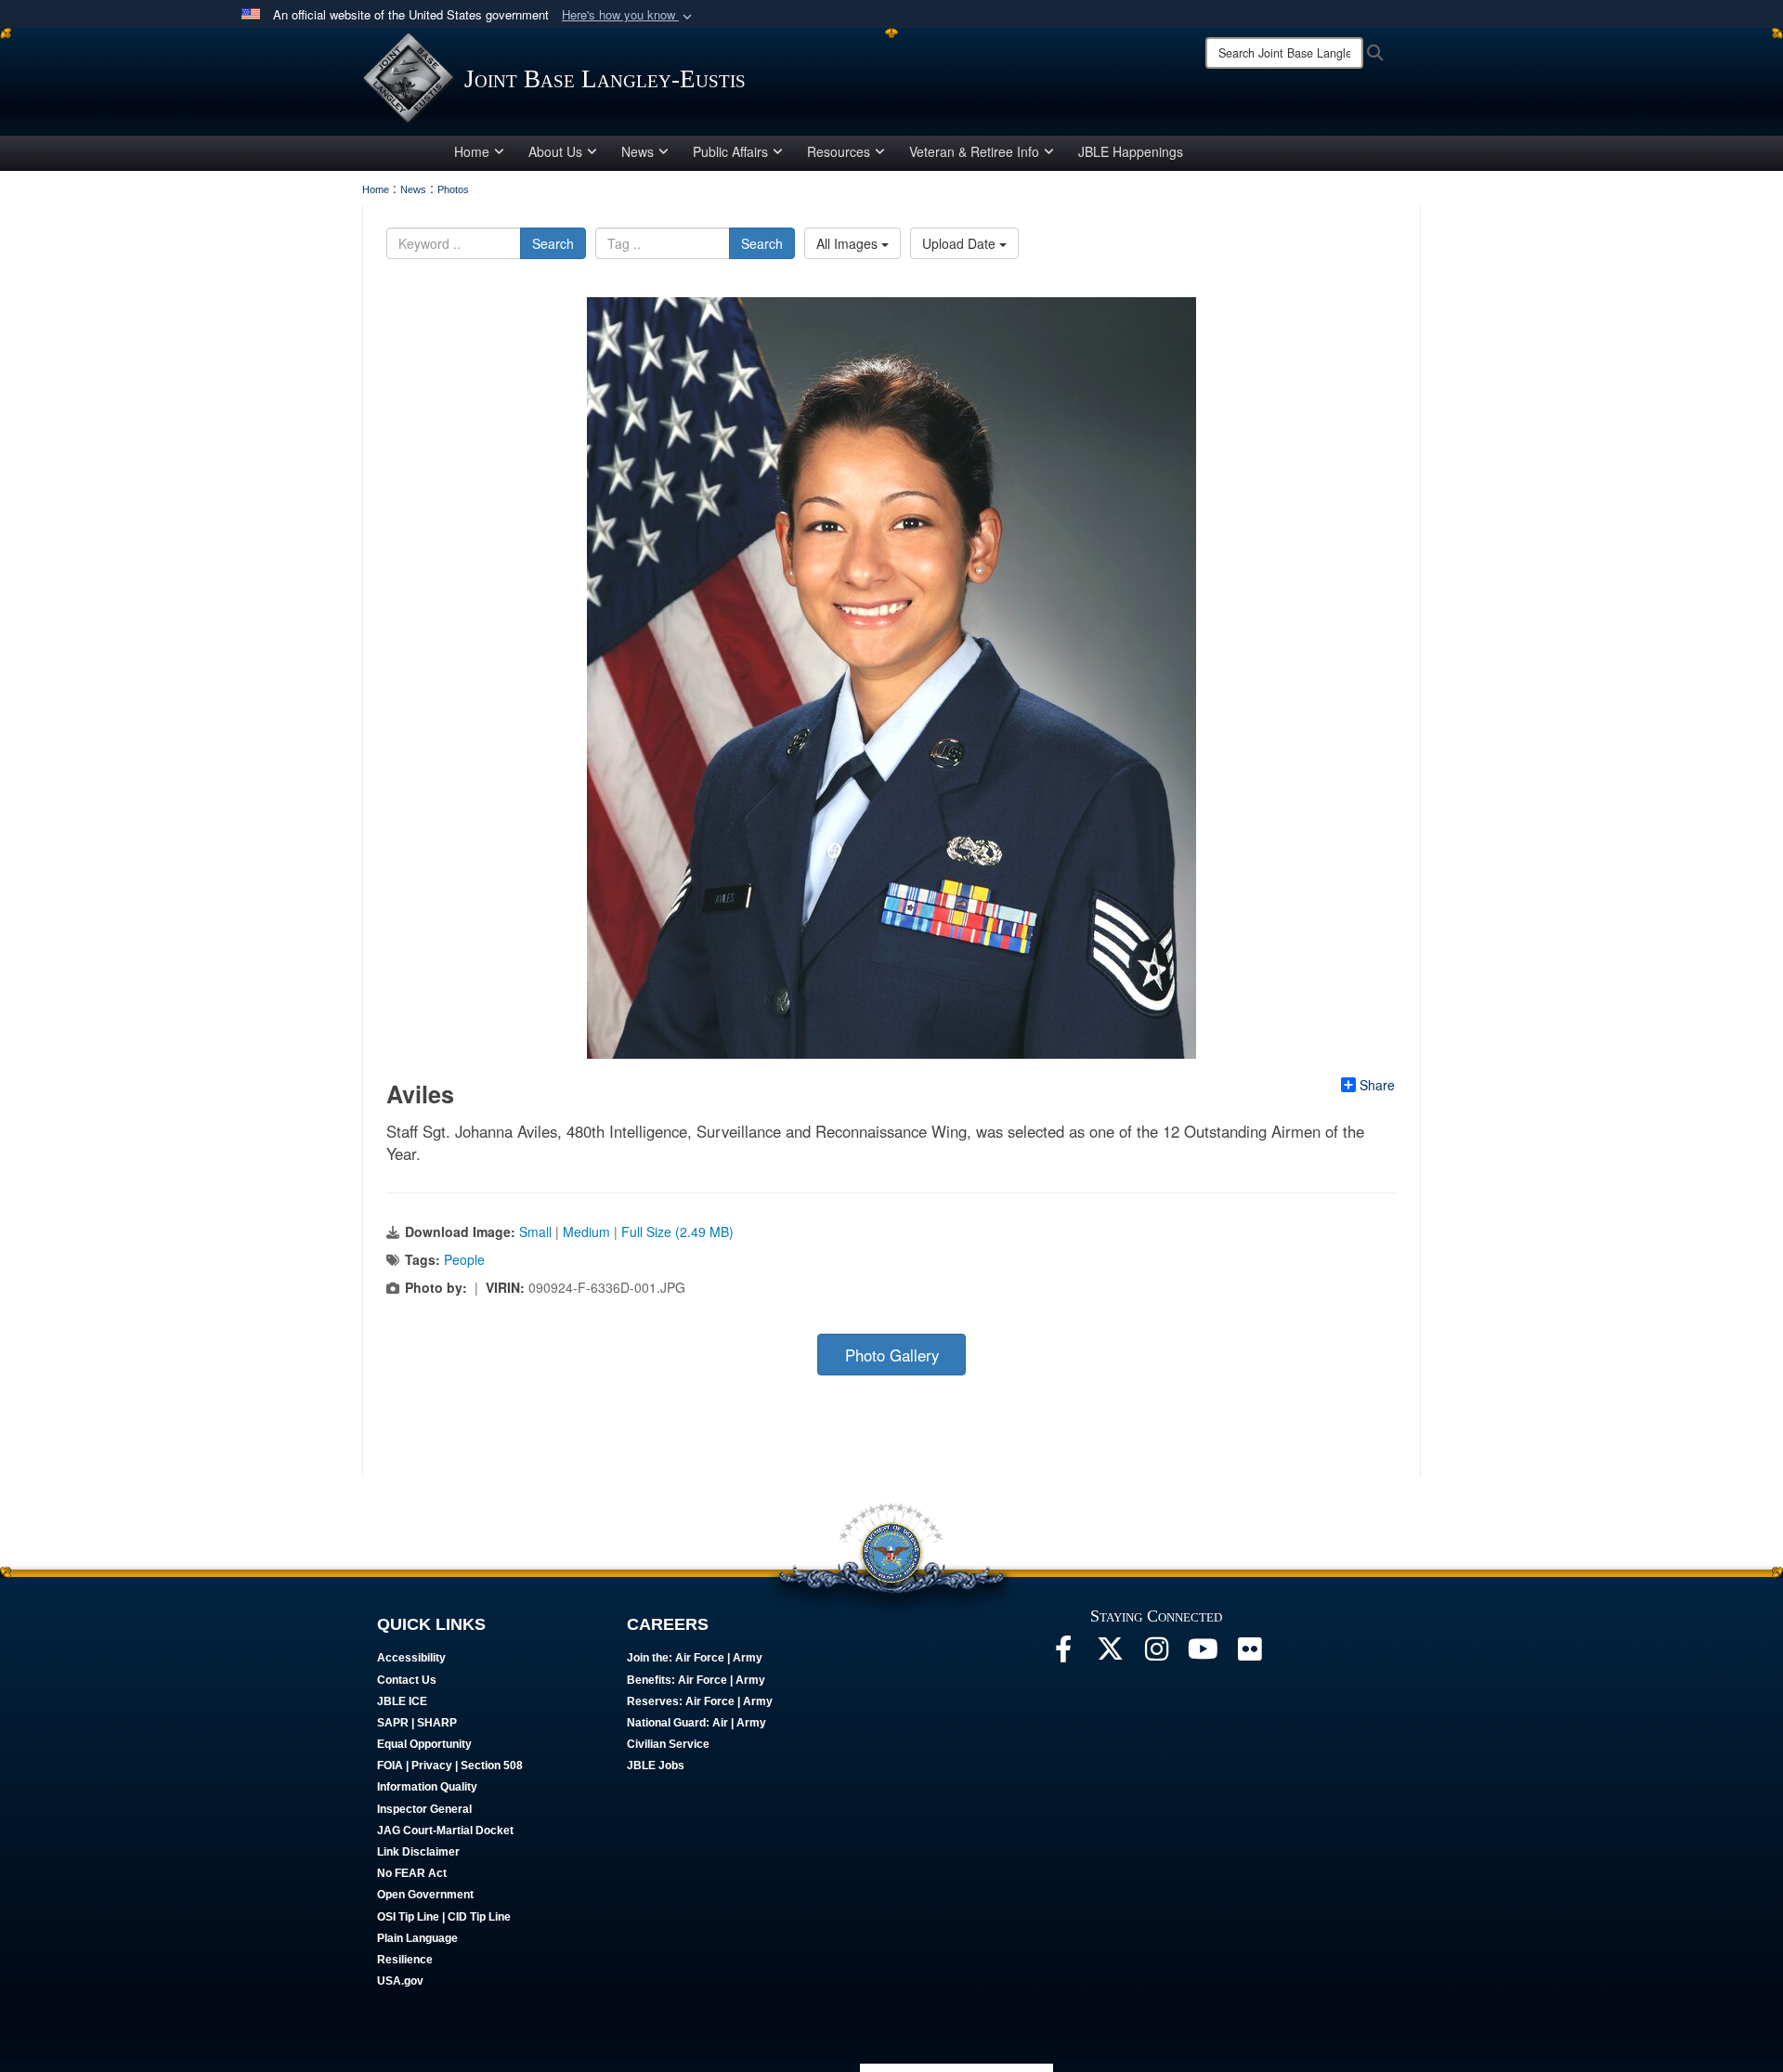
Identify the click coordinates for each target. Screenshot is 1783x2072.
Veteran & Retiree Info (974, 151)
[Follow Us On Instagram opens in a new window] (1156, 1654)
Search (553, 243)
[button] (629, 15)
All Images (849, 243)
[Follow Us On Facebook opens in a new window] (1063, 1654)
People (464, 1259)
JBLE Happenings (1131, 151)
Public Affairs (730, 151)
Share (1377, 1085)
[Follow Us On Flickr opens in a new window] (1249, 1654)
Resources (839, 151)
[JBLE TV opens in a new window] (1203, 1654)
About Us (555, 151)
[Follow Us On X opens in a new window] (1110, 1654)
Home (472, 151)
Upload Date (961, 243)
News (638, 151)
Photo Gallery (892, 1355)
